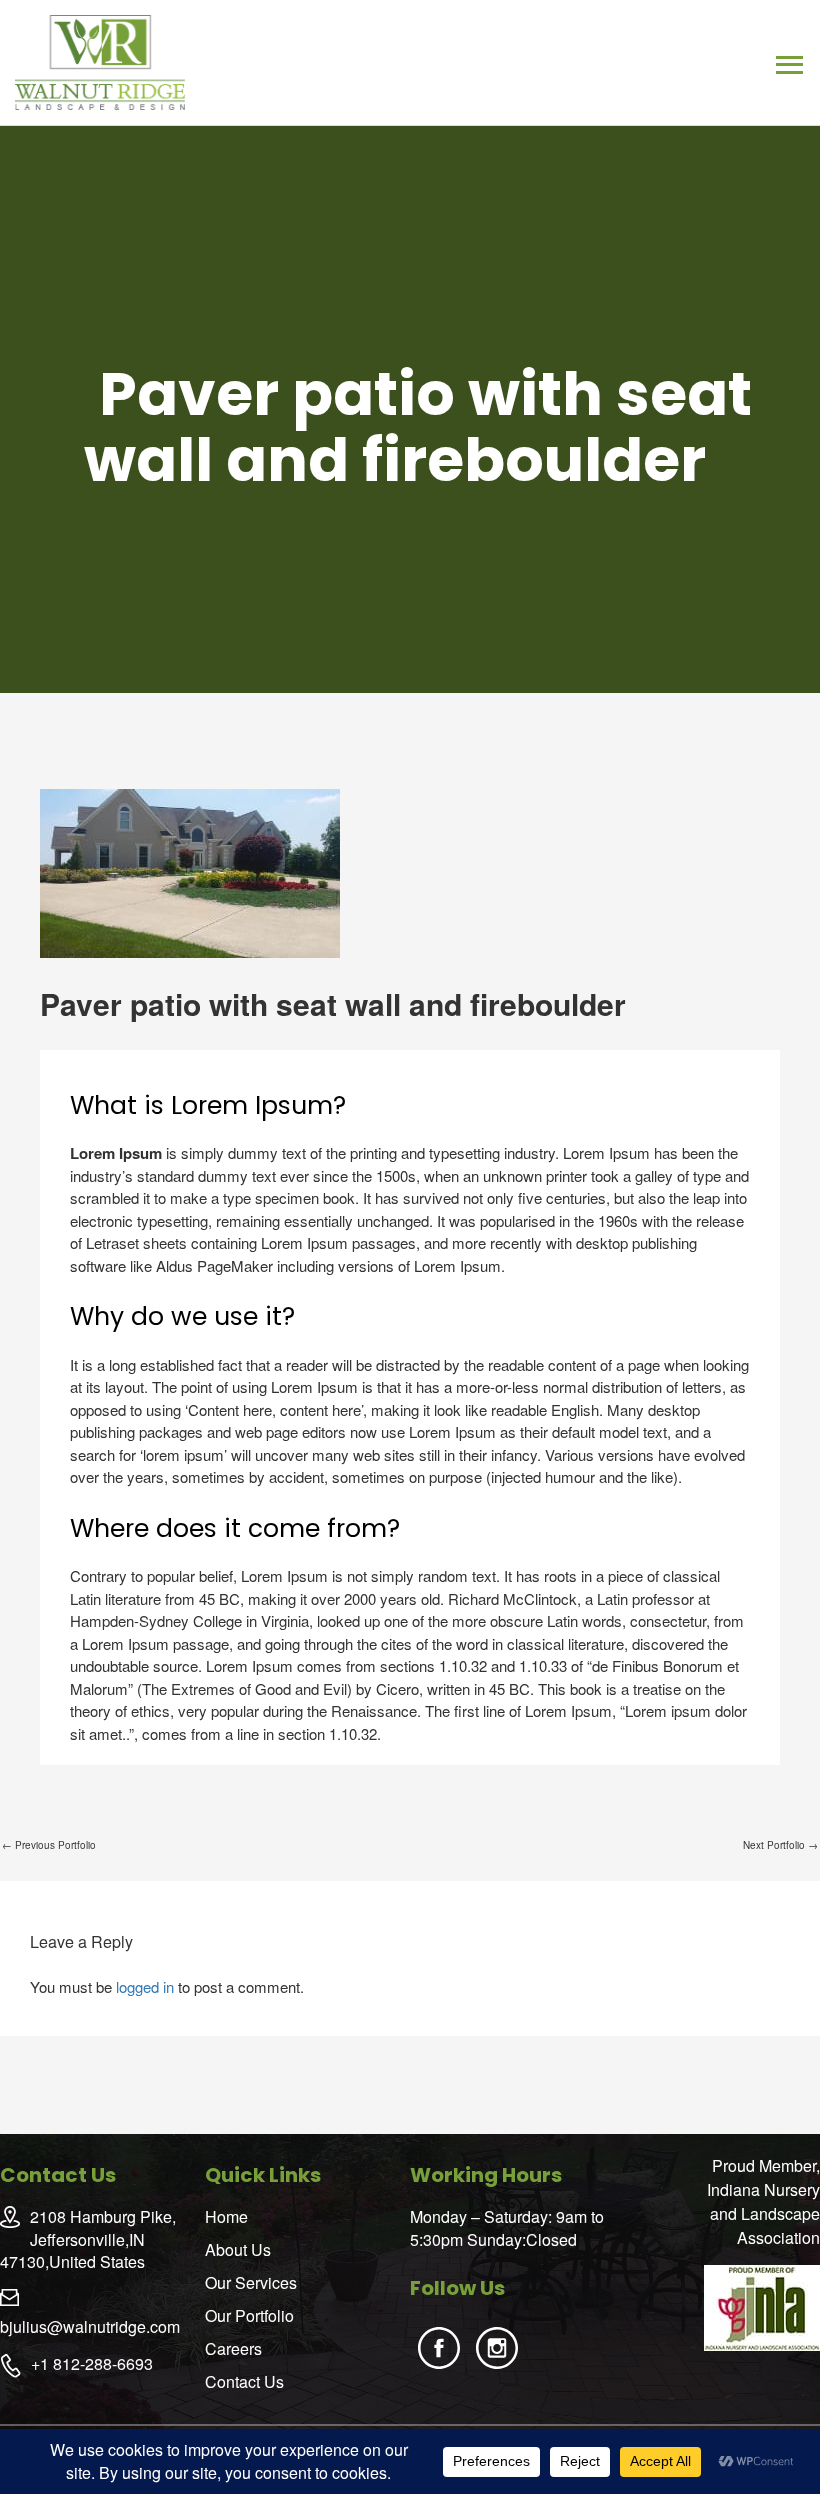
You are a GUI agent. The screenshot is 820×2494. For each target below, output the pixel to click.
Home (226, 2216)
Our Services (251, 2282)
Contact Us (244, 2381)
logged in (145, 1986)
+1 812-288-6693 (92, 2363)
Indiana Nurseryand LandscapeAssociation (763, 2213)
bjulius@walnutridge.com (90, 2326)
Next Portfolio (780, 1845)
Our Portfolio (249, 2315)
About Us (238, 2249)
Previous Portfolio (49, 1845)
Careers (233, 2348)
